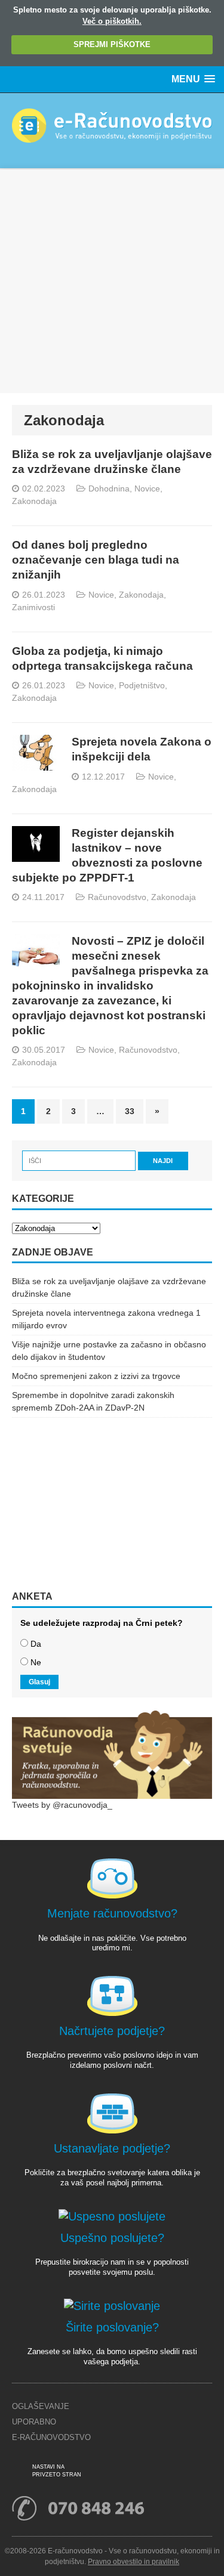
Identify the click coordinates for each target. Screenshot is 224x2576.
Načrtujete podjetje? (112, 2031)
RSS (104, 2472)
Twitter (141, 2472)
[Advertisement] (112, 281)
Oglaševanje (41, 2406)
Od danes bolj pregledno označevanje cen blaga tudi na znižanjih (96, 560)
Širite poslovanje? (112, 2327)
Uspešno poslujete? (112, 2238)
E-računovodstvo (51, 2437)
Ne (36, 1662)
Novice (147, 488)
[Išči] (80, 1160)
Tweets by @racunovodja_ (62, 1805)
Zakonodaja (34, 501)
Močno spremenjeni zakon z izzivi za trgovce (96, 1376)
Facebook (122, 2472)
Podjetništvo (142, 685)
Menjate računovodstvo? (112, 1913)
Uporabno (34, 2422)
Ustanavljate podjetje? (112, 2148)
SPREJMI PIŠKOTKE (112, 44)
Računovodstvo (117, 897)
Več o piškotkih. (112, 21)
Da (36, 1644)
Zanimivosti (33, 607)
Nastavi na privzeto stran (57, 2471)
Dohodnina (109, 488)
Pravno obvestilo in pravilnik (134, 2562)
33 (130, 1111)
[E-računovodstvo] (112, 131)
